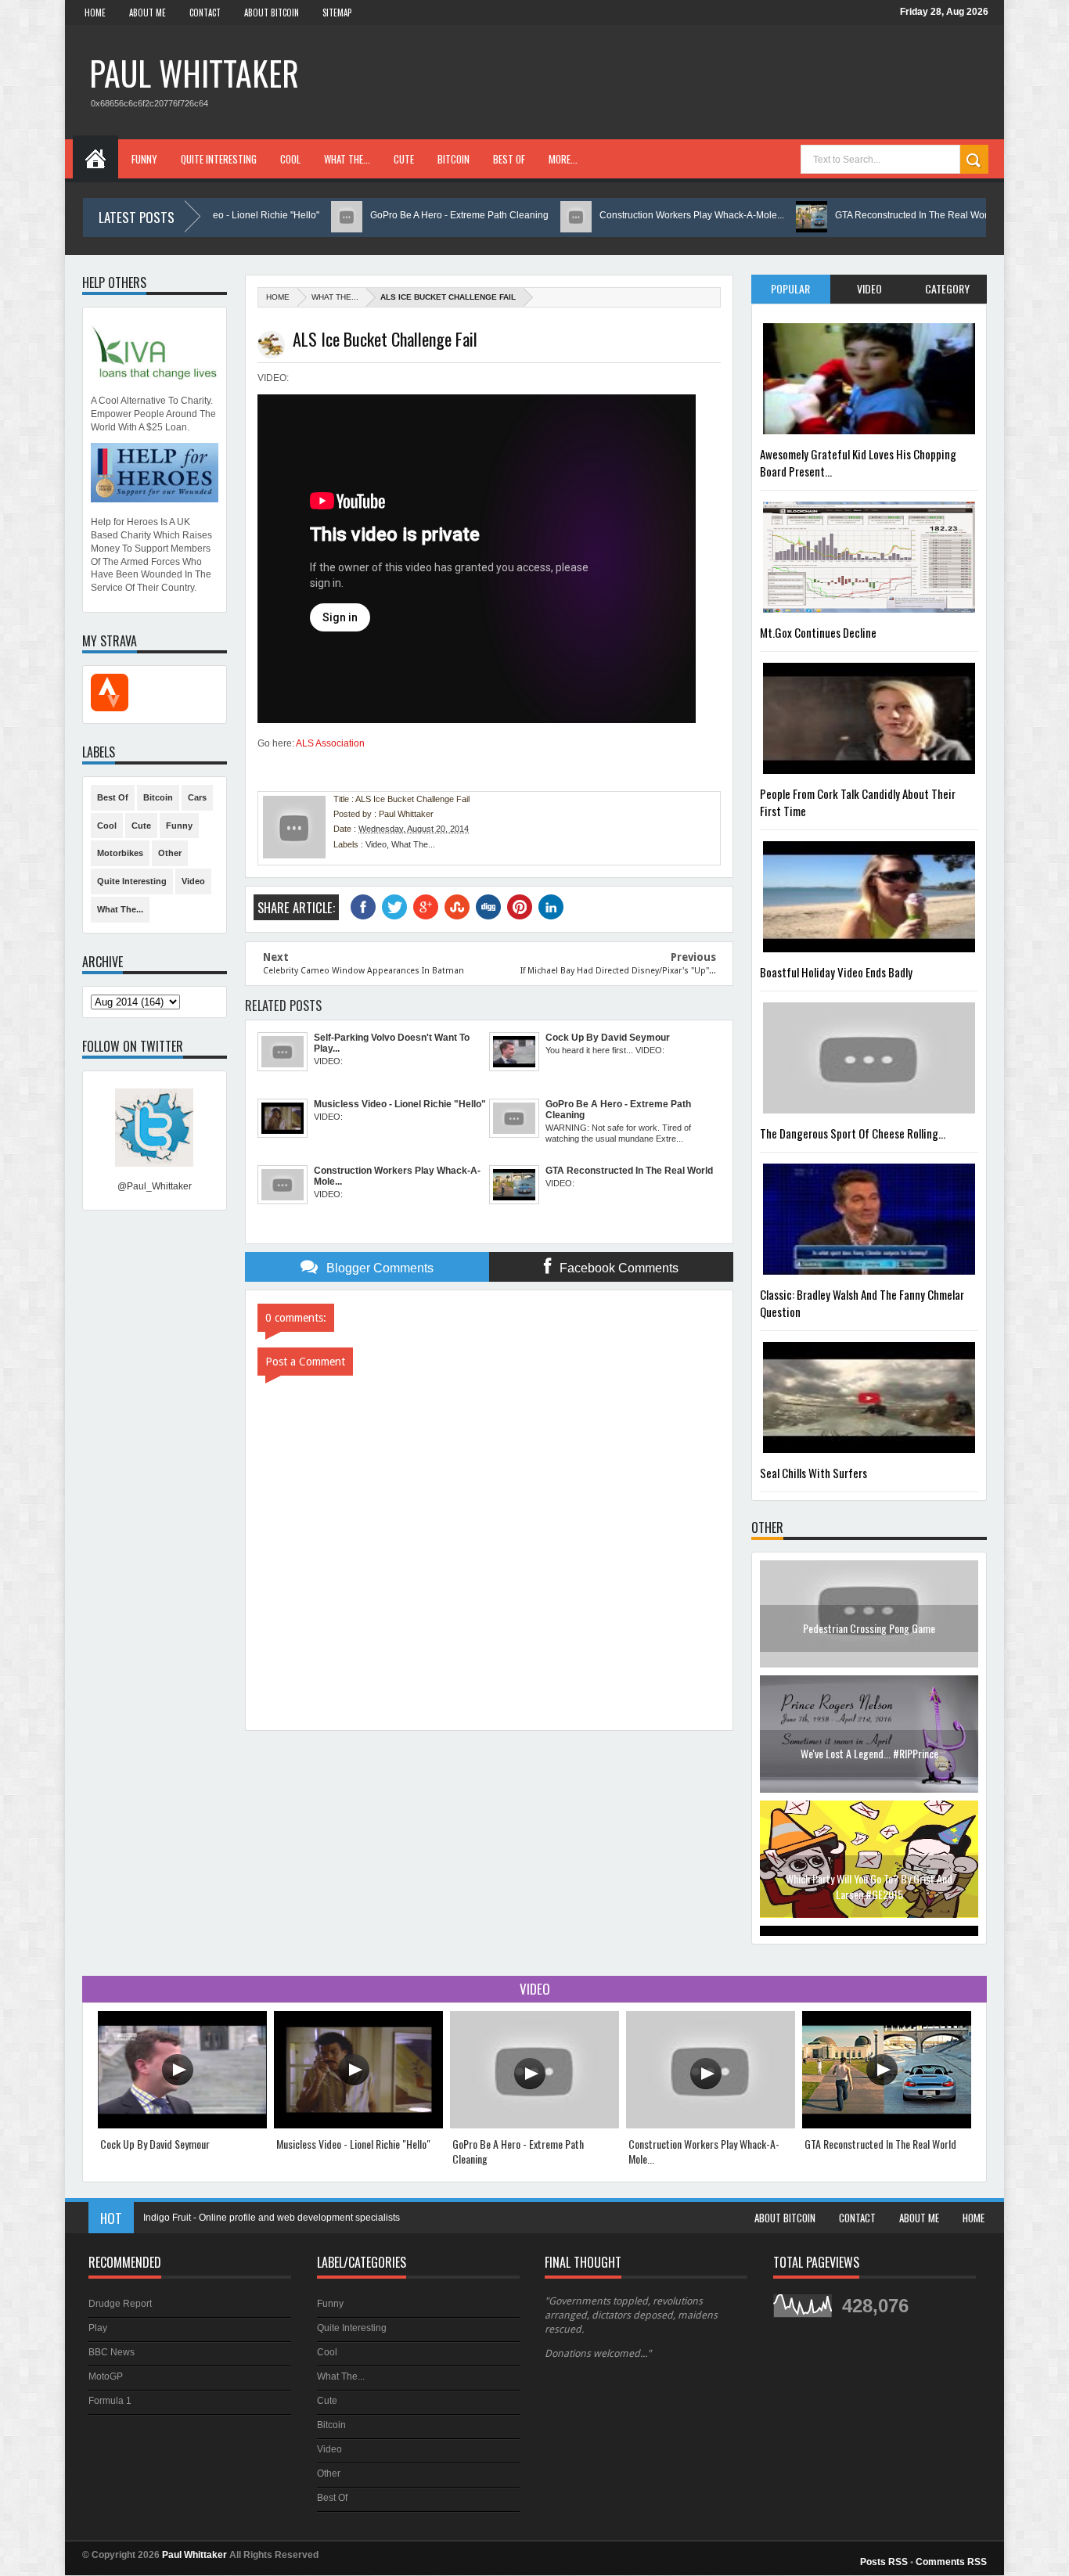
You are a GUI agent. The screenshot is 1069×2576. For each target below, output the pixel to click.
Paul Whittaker (194, 73)
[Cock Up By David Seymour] (182, 2125)
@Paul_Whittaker (155, 1186)
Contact (205, 13)
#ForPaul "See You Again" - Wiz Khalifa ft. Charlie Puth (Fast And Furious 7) (869, 1896)
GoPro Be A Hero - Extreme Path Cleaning (402, 215)
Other (170, 853)
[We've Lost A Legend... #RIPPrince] (869, 1675)
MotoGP (106, 2376)
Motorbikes (120, 853)
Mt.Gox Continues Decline (818, 632)
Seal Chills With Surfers (813, 1473)
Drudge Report (120, 2304)
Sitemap (337, 13)
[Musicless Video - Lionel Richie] (358, 2125)
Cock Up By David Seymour (155, 2144)
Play (98, 2328)
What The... (347, 159)
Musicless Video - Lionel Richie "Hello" (353, 2144)
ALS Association (330, 743)
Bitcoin (454, 159)
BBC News (112, 2352)
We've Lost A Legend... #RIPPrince (869, 1638)
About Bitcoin (272, 13)
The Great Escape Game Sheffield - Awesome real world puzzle (278, 2218)
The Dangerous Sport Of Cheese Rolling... (853, 1133)
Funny (144, 159)
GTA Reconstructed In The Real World (858, 215)
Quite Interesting (219, 159)
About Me (148, 13)
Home (95, 13)
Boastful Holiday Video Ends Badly (836, 972)
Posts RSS (884, 2562)
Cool (290, 159)
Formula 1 (110, 2401)
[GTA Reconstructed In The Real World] (887, 2125)
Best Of (509, 159)
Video (376, 844)
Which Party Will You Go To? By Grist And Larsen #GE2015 (869, 1771)
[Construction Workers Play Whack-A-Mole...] (711, 2125)
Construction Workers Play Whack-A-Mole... (635, 215)
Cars (197, 797)
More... (563, 159)
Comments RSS (951, 2562)
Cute (404, 159)
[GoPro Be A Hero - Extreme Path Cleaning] (534, 2125)
